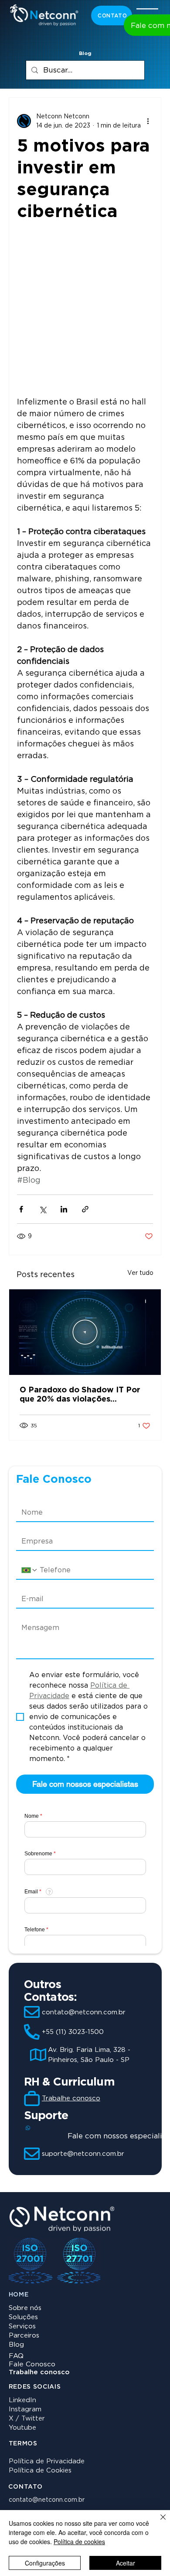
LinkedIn (22, 2400)
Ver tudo (140, 1273)
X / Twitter (27, 2418)
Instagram (25, 2409)
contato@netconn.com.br (84, 2012)
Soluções (23, 2317)
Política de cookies (79, 2541)
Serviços (22, 2326)
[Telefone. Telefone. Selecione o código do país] (30, 1570)
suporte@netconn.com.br (83, 2154)
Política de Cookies (40, 2470)
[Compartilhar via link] (85, 1209)
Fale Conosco (32, 2364)
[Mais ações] (148, 121)
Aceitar (126, 2563)
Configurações (45, 2563)
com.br (74, 2500)
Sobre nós (25, 2308)
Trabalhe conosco (71, 2098)
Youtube (22, 2428)
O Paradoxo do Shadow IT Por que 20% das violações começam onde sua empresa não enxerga (85, 1394)
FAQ (16, 2356)
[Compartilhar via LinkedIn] (64, 1209)
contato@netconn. (36, 2500)
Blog (16, 2345)
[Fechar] (158, 2522)
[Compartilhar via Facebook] (21, 1209)
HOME (19, 2294)
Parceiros (24, 2335)
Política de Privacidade (47, 2461)
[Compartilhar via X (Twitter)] (42, 1209)
